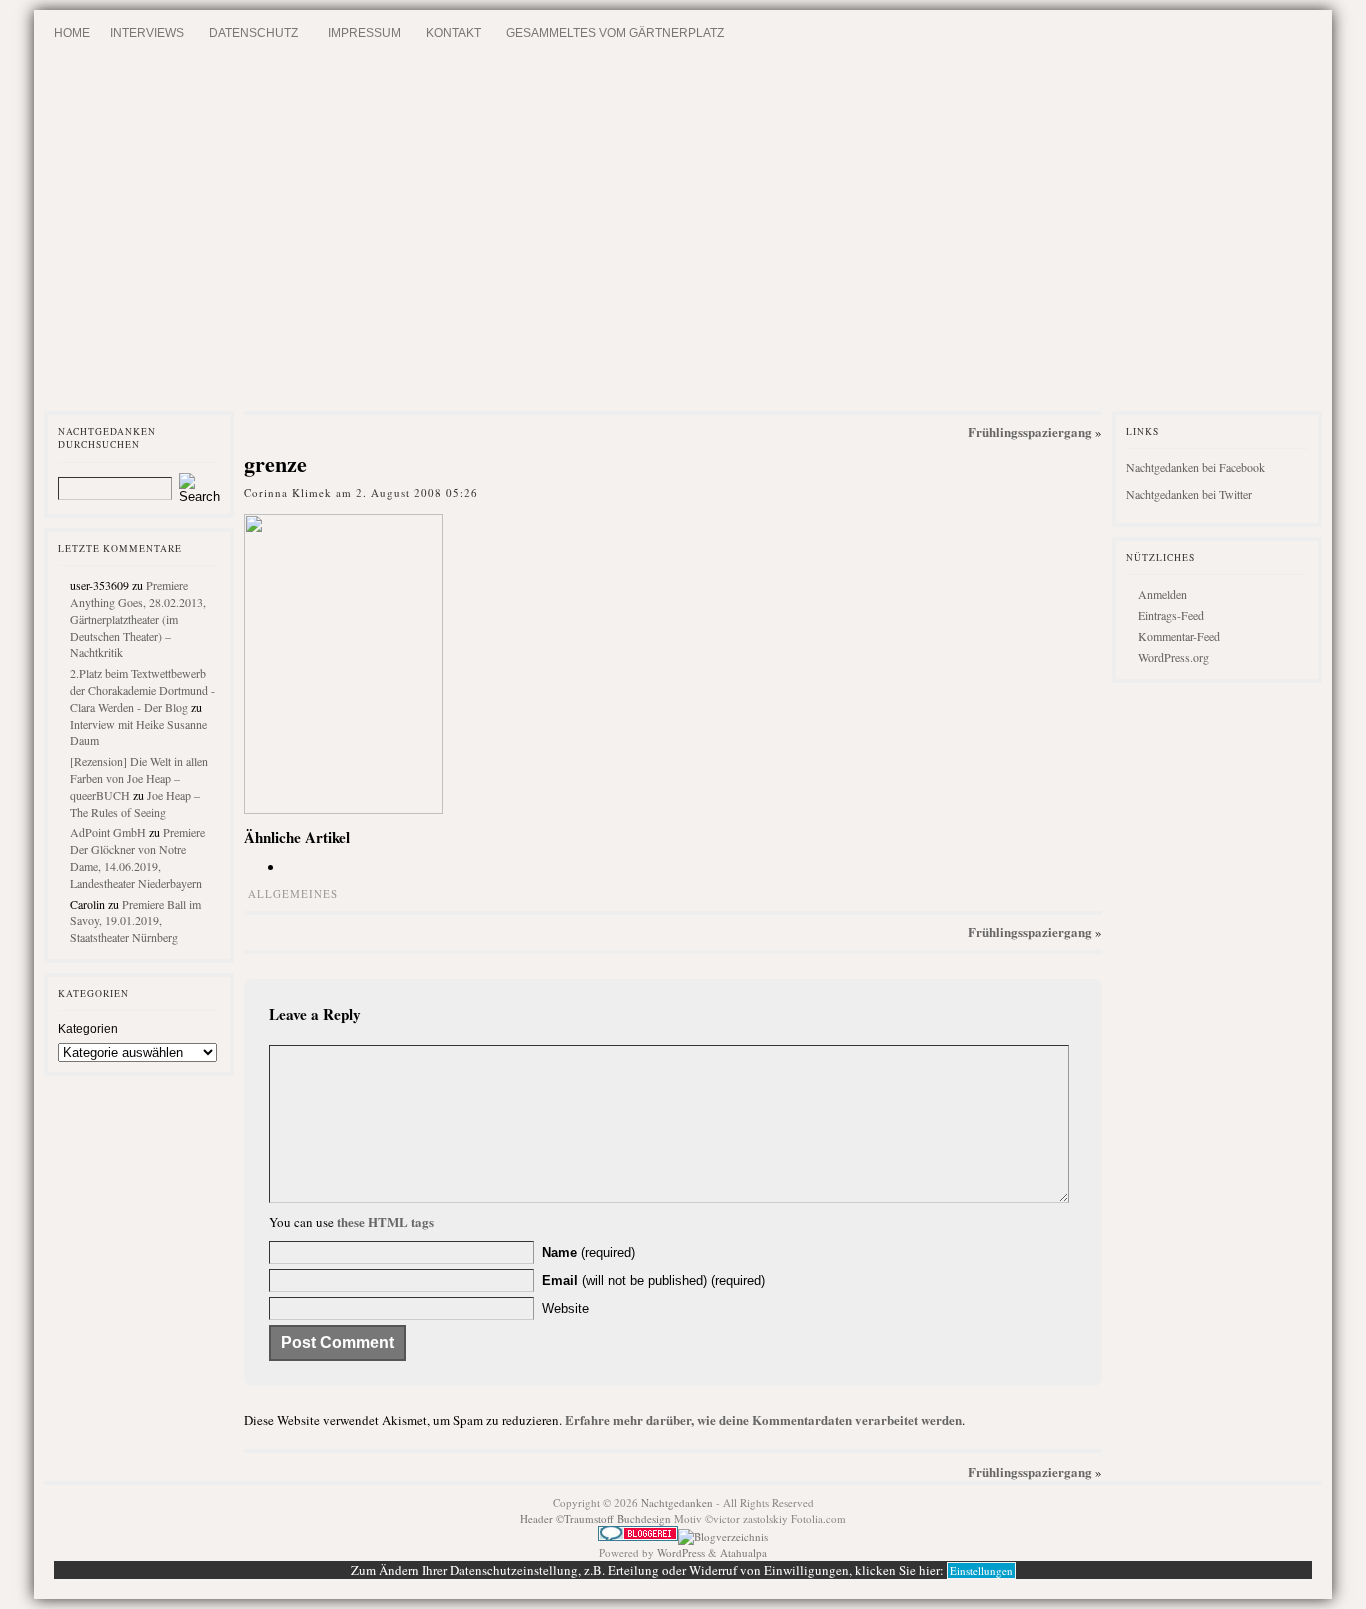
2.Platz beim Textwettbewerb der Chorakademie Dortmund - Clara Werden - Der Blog (142, 690)
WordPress (681, 1552)
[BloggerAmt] (723, 1536)
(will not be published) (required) (653, 1280)
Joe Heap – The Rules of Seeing (135, 803)
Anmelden (1162, 594)
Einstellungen (981, 1570)
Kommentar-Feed (1179, 636)
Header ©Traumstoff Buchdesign (597, 1518)
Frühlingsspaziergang (1030, 431)
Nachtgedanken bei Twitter (1189, 494)
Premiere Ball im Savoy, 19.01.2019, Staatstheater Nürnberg (135, 921)
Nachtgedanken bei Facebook (1195, 467)
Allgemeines (293, 893)
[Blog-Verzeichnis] (638, 1536)
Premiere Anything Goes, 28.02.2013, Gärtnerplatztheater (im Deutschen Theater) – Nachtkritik (138, 618)
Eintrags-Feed (1171, 615)
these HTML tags (385, 1221)
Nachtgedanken (677, 1502)
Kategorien (88, 1029)
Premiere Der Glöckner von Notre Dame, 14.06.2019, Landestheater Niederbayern (137, 857)
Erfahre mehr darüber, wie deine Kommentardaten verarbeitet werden (763, 1419)
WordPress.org (1173, 657)
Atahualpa (743, 1552)
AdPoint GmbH (108, 832)
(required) (588, 1252)
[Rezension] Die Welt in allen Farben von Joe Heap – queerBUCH (139, 778)
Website (565, 1308)
